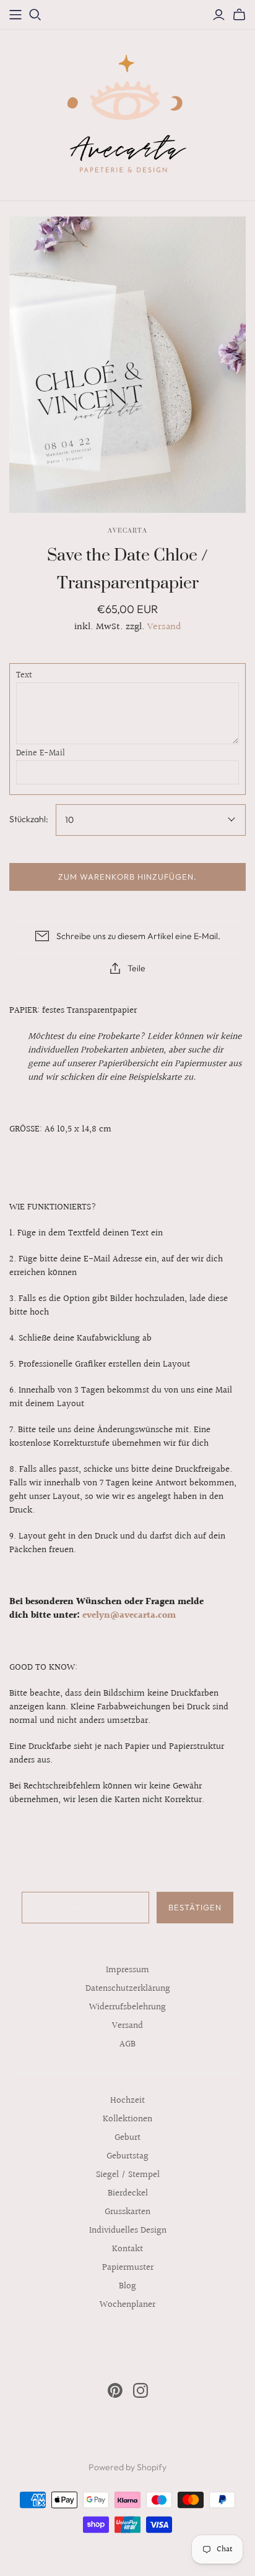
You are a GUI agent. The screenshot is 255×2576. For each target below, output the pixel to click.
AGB (127, 2044)
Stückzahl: (29, 819)
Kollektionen (127, 2119)
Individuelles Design (128, 2230)
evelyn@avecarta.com (129, 1616)
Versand (164, 627)
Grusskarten (127, 2212)
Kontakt (127, 2249)
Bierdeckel (128, 2193)
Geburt (127, 2138)
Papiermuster (128, 2268)
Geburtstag (127, 2156)
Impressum (127, 1970)
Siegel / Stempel (128, 2175)
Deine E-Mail (41, 754)
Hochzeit (127, 2101)
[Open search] (35, 15)
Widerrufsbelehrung (127, 2007)
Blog (127, 2286)
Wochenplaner (127, 2305)
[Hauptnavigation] (15, 15)
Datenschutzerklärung (128, 1989)
